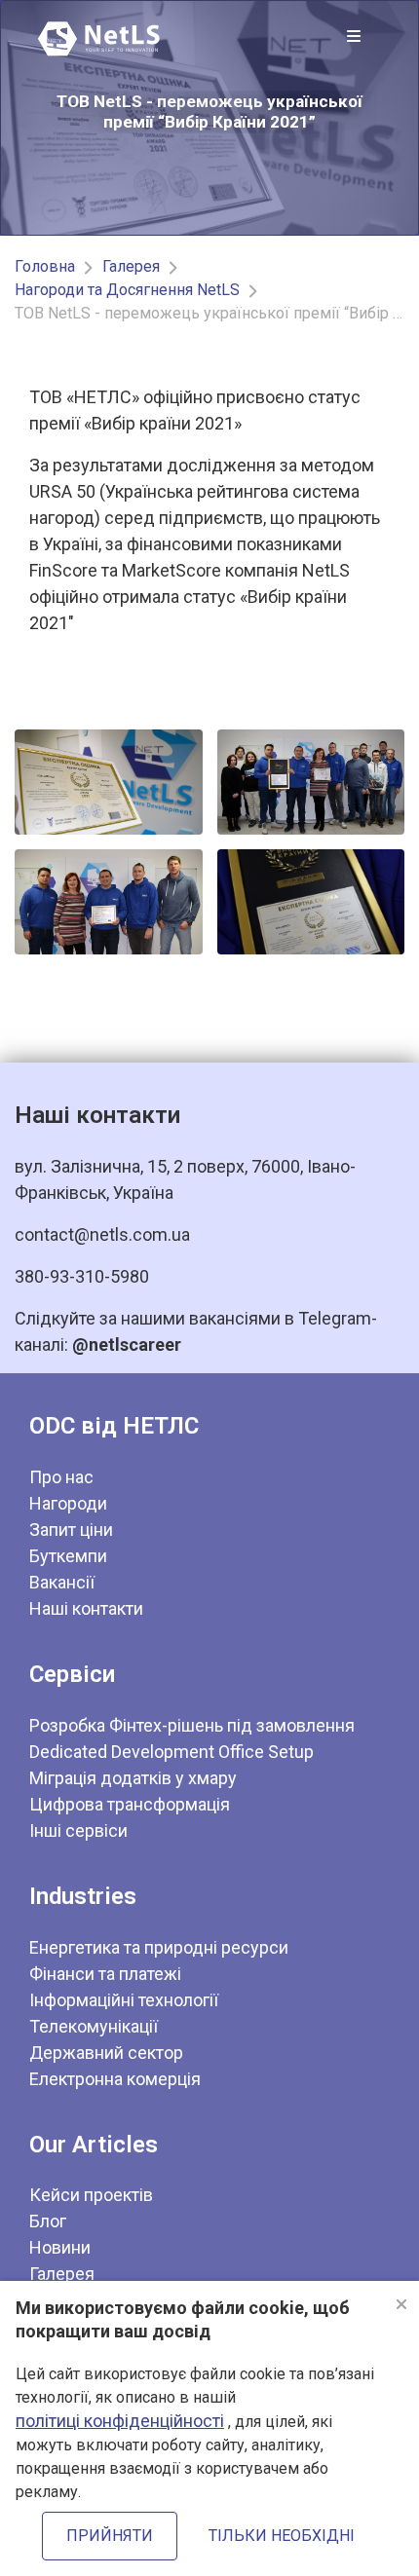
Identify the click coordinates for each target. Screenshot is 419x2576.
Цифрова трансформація (130, 1804)
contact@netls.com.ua (102, 1234)
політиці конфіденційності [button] (120, 2421)
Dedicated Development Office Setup (171, 1752)
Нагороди (68, 1503)
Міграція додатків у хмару (133, 1778)
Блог (48, 2221)
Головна (45, 266)
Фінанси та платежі (105, 1974)
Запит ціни (71, 1530)
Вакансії (62, 1582)
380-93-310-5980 (82, 1276)
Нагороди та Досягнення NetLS (127, 290)
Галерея (131, 266)
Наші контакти (86, 1608)
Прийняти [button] (110, 2536)
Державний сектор (106, 2053)
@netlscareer (127, 1344)
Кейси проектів (91, 2195)
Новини (60, 2247)
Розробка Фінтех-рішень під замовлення (192, 1725)
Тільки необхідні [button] (282, 2536)
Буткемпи (68, 1556)
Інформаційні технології (124, 2000)
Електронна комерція (115, 2079)
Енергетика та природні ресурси (159, 1947)
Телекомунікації (94, 2026)
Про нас (61, 1477)
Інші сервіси (78, 1830)
